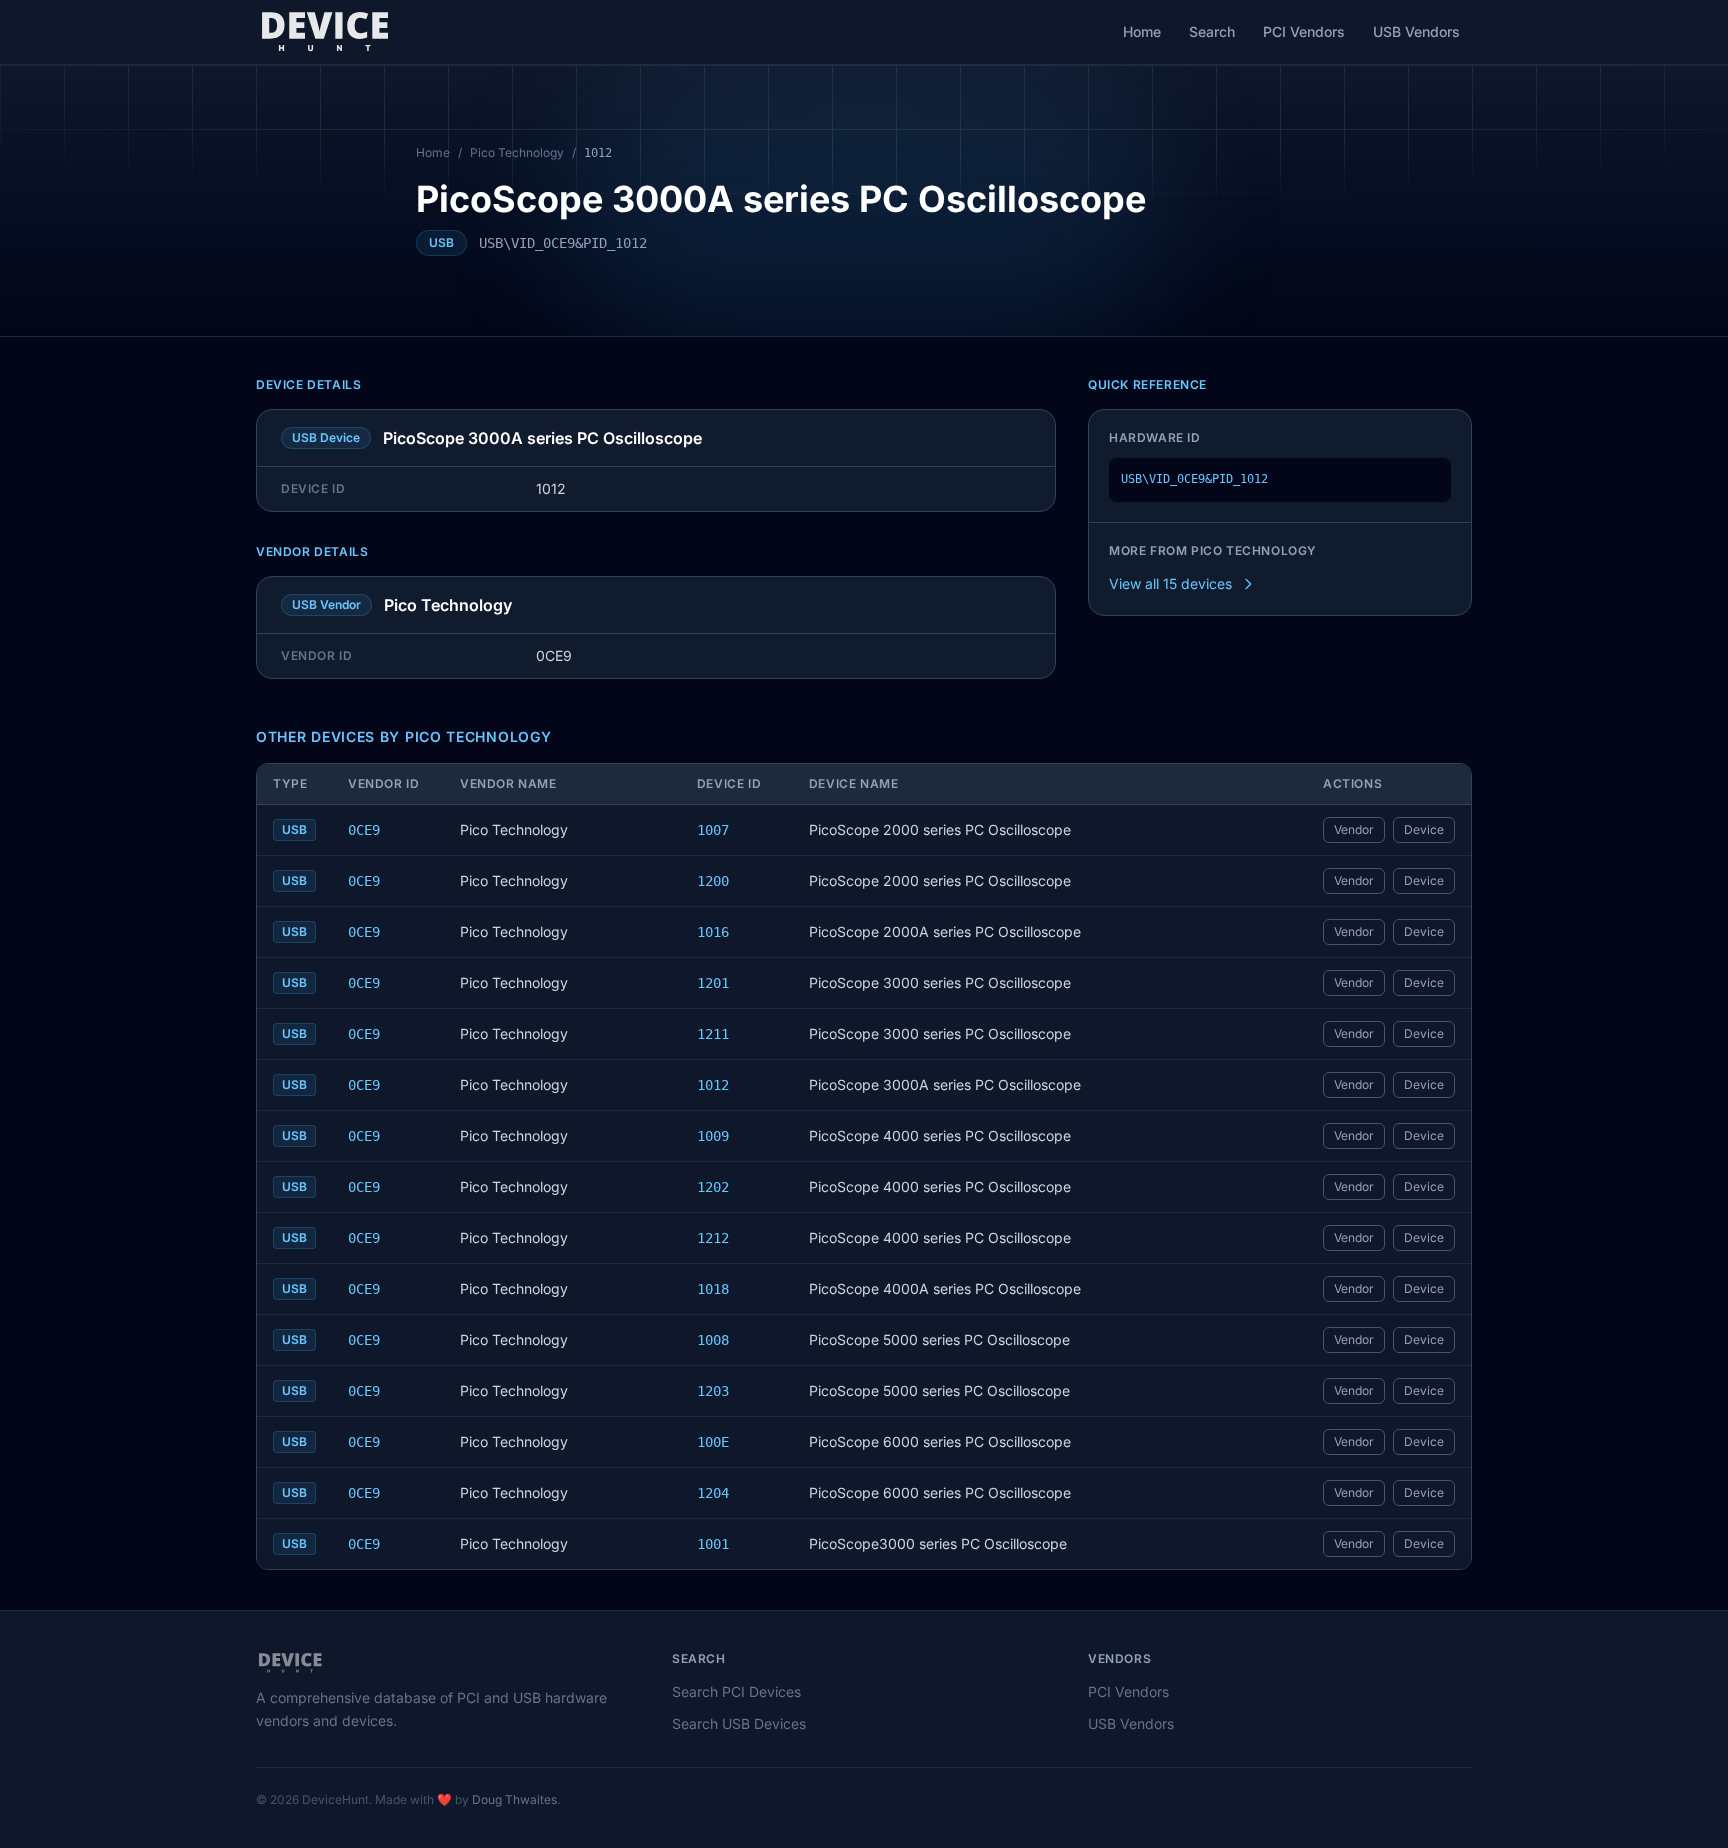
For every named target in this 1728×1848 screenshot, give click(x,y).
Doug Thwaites (514, 1799)
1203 (713, 1391)
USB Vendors (1416, 31)
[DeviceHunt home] (324, 32)
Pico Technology (517, 152)
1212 (713, 1238)
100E (713, 1442)
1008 (713, 1340)
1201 (713, 983)
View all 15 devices (1170, 583)
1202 (713, 1187)
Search (1212, 31)
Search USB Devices (739, 1723)
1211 (713, 1034)
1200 (713, 881)
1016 (713, 932)
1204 (713, 1493)
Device (1424, 829)
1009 (713, 1136)
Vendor (1354, 829)
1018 (713, 1289)
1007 (713, 830)
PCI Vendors (1304, 31)
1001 (713, 1544)
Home (1142, 31)
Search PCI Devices (736, 1691)
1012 (713, 1085)
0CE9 (364, 830)
